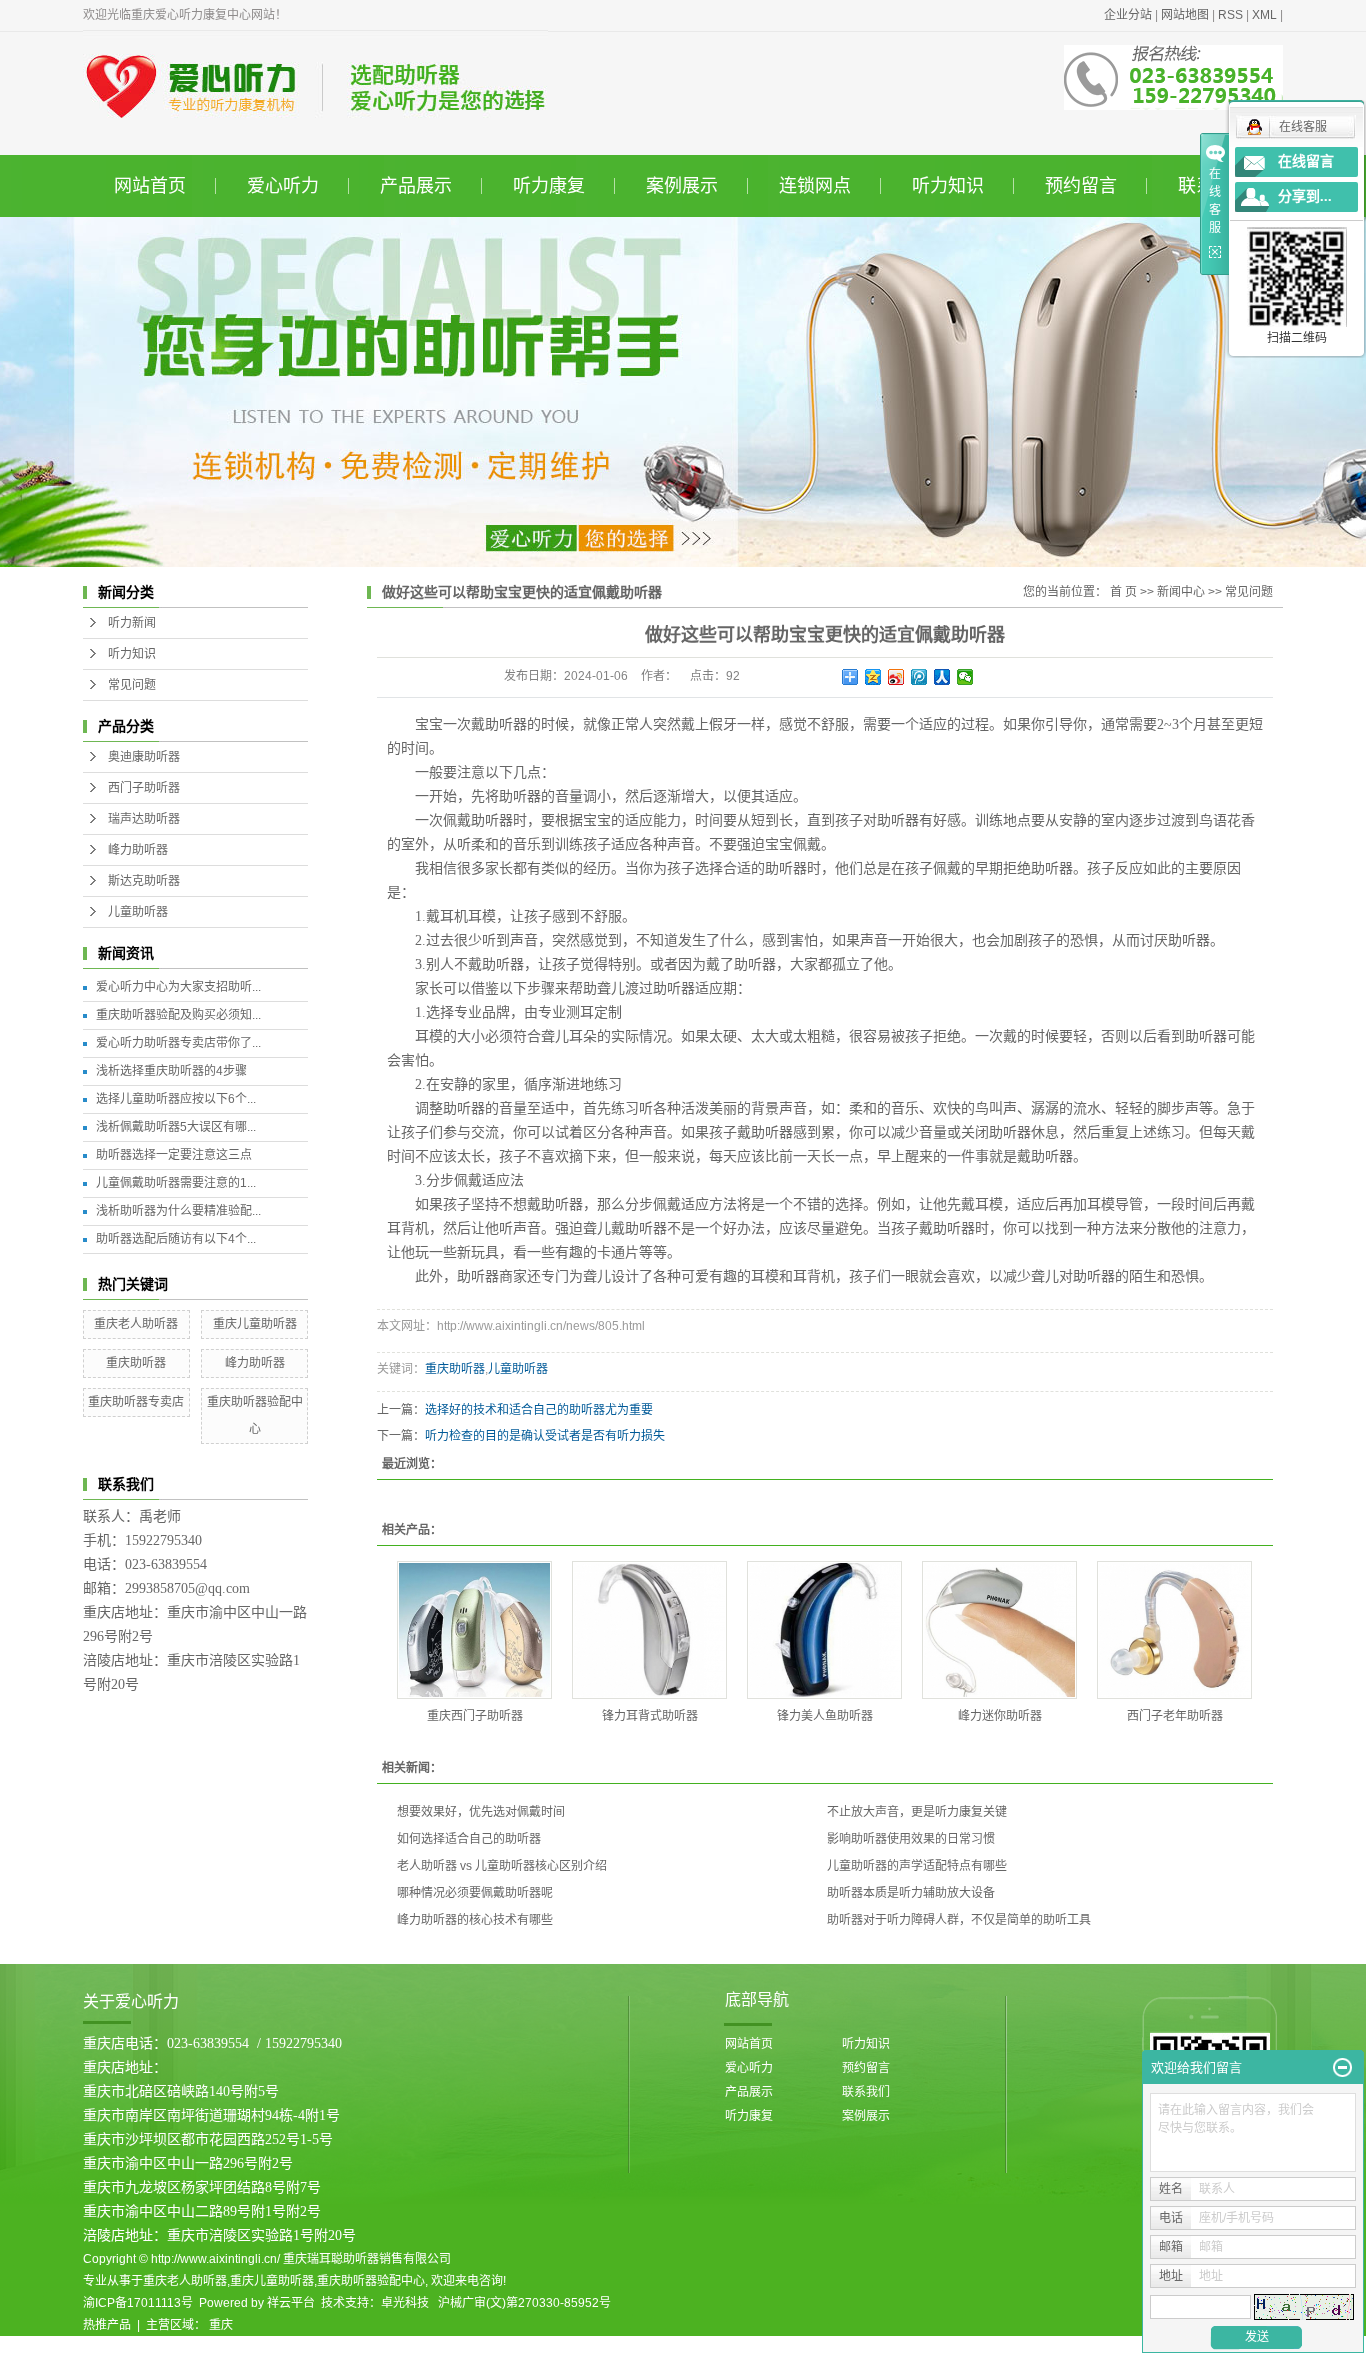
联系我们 (866, 2092)
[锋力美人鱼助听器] (824, 1630)
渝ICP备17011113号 (138, 2303)
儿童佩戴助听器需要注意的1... (176, 1183)
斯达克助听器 (144, 881)
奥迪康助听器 (144, 757)
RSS (1230, 15)
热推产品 (107, 2325)
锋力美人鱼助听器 (825, 1716)
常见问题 (132, 685)
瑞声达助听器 (144, 819)
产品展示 (416, 186)
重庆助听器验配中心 (371, 2281)
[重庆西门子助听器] (474, 1630)
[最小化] (1342, 2068)
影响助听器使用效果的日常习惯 (911, 1839)
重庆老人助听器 (136, 1324)
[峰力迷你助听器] (999, 1630)
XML (1264, 15)
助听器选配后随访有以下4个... (176, 1239)
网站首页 (150, 186)
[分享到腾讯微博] (919, 677)
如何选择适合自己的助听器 (469, 1839)
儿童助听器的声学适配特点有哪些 (917, 1866)
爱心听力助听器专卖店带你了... (178, 1043)
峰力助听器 (138, 850)
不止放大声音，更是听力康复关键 (917, 1812)
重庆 (221, 2325)
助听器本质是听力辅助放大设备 (911, 1893)
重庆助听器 (136, 1363)
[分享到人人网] (942, 677)
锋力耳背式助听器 (650, 1716)
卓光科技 (405, 2303)
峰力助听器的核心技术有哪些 (475, 1920)
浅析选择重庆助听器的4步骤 (171, 1071)
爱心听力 (283, 186)
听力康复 (549, 186)
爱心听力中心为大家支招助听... (178, 987)
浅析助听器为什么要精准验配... (178, 1211)
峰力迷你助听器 (1000, 1716)
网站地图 (1185, 15)
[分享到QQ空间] (873, 677)
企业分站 (1128, 15)
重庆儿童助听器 (255, 1324)
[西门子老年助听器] (1174, 1630)
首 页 (1123, 592)
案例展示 (682, 186)
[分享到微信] (965, 677)
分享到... (1305, 196)
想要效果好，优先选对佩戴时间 (481, 1812)
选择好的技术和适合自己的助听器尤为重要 (539, 1410)
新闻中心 (1181, 592)
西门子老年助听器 (1175, 1716)
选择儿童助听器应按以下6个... (176, 1099)
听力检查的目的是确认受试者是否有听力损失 (545, 1436)
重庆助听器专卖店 (136, 1402)
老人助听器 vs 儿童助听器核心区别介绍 (502, 1866)
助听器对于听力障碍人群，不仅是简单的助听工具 (959, 1920)
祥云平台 (291, 2303)
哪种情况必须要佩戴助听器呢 (475, 1893)
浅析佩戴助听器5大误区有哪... (176, 1127)
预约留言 (1081, 186)
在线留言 (1306, 161)
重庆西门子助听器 (475, 1716)
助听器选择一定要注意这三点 (174, 1155)
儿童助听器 (138, 912)
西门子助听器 (144, 788)
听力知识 (948, 186)
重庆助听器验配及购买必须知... (178, 1015)
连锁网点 (815, 186)
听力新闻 (132, 623)
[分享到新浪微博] (896, 677)
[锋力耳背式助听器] (649, 1630)
